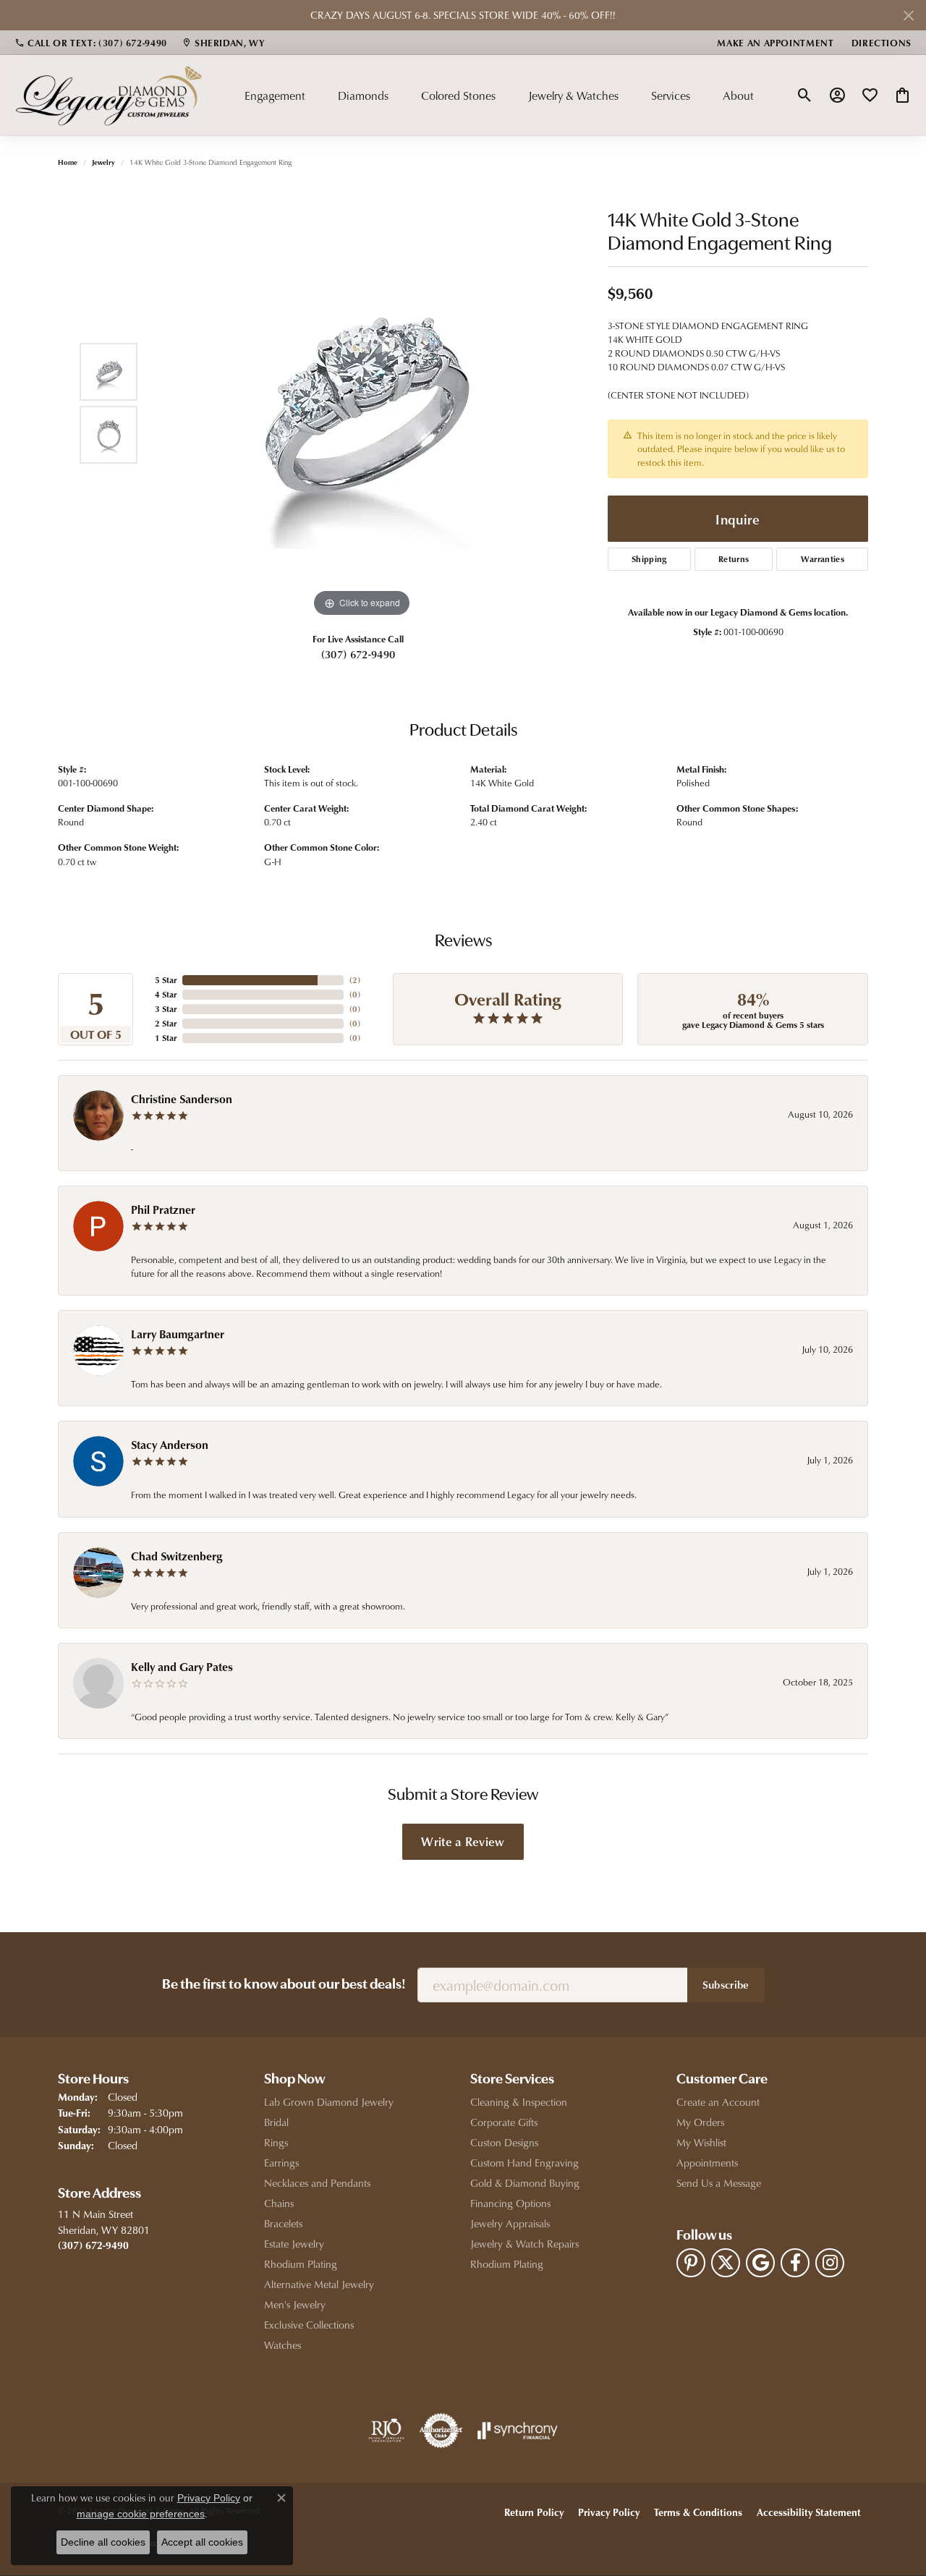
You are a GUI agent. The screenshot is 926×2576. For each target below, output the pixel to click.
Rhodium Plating (301, 2264)
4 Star (166, 994)
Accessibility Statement (809, 2512)
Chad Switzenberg (177, 1556)
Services (671, 95)
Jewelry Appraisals (510, 2223)
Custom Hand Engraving (524, 2163)
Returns (734, 559)
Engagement (275, 95)
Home (68, 162)
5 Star (166, 980)
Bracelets (283, 2223)
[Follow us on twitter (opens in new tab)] (726, 2263)
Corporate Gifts (504, 2122)
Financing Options (510, 2203)
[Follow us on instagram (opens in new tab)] (830, 2263)
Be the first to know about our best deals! (284, 1985)
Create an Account (718, 2102)
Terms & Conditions (698, 2512)
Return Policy (534, 2512)
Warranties (823, 559)
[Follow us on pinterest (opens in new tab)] (691, 2263)
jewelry (103, 162)
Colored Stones (458, 95)
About (738, 95)
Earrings (281, 2163)
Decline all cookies (103, 2542)
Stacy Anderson (170, 1445)
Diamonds (363, 95)
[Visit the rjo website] (386, 2431)
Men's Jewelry (295, 2304)
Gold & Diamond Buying (525, 2183)
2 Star (166, 1023)
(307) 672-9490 (358, 654)
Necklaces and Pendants (317, 2183)
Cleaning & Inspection (519, 2102)
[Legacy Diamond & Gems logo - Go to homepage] (109, 95)
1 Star (166, 1038)
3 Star (166, 1009)
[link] (91, 43)
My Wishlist (701, 2142)
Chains (279, 2203)
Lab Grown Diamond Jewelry (329, 2102)
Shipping (649, 559)
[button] (805, 95)
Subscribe (726, 1984)
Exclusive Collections (309, 2325)
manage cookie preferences (141, 2514)
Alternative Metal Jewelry (319, 2284)
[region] (362, 404)
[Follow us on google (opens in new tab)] (760, 2263)
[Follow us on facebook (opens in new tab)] (795, 2263)
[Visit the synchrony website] (518, 2431)
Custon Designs (504, 2142)
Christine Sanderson (182, 1099)
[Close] (908, 16)
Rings (276, 2142)
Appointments (707, 2163)
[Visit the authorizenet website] (441, 2431)
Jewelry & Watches (573, 95)
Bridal (276, 2122)
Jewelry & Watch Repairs (524, 2244)
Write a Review (463, 1841)
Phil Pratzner (163, 1210)
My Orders (700, 2122)
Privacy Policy (609, 2512)
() (355, 980)
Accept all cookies (202, 2542)
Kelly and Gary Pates (182, 1667)
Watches (283, 2345)
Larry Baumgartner (178, 1334)
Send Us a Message (719, 2183)
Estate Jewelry (294, 2244)
